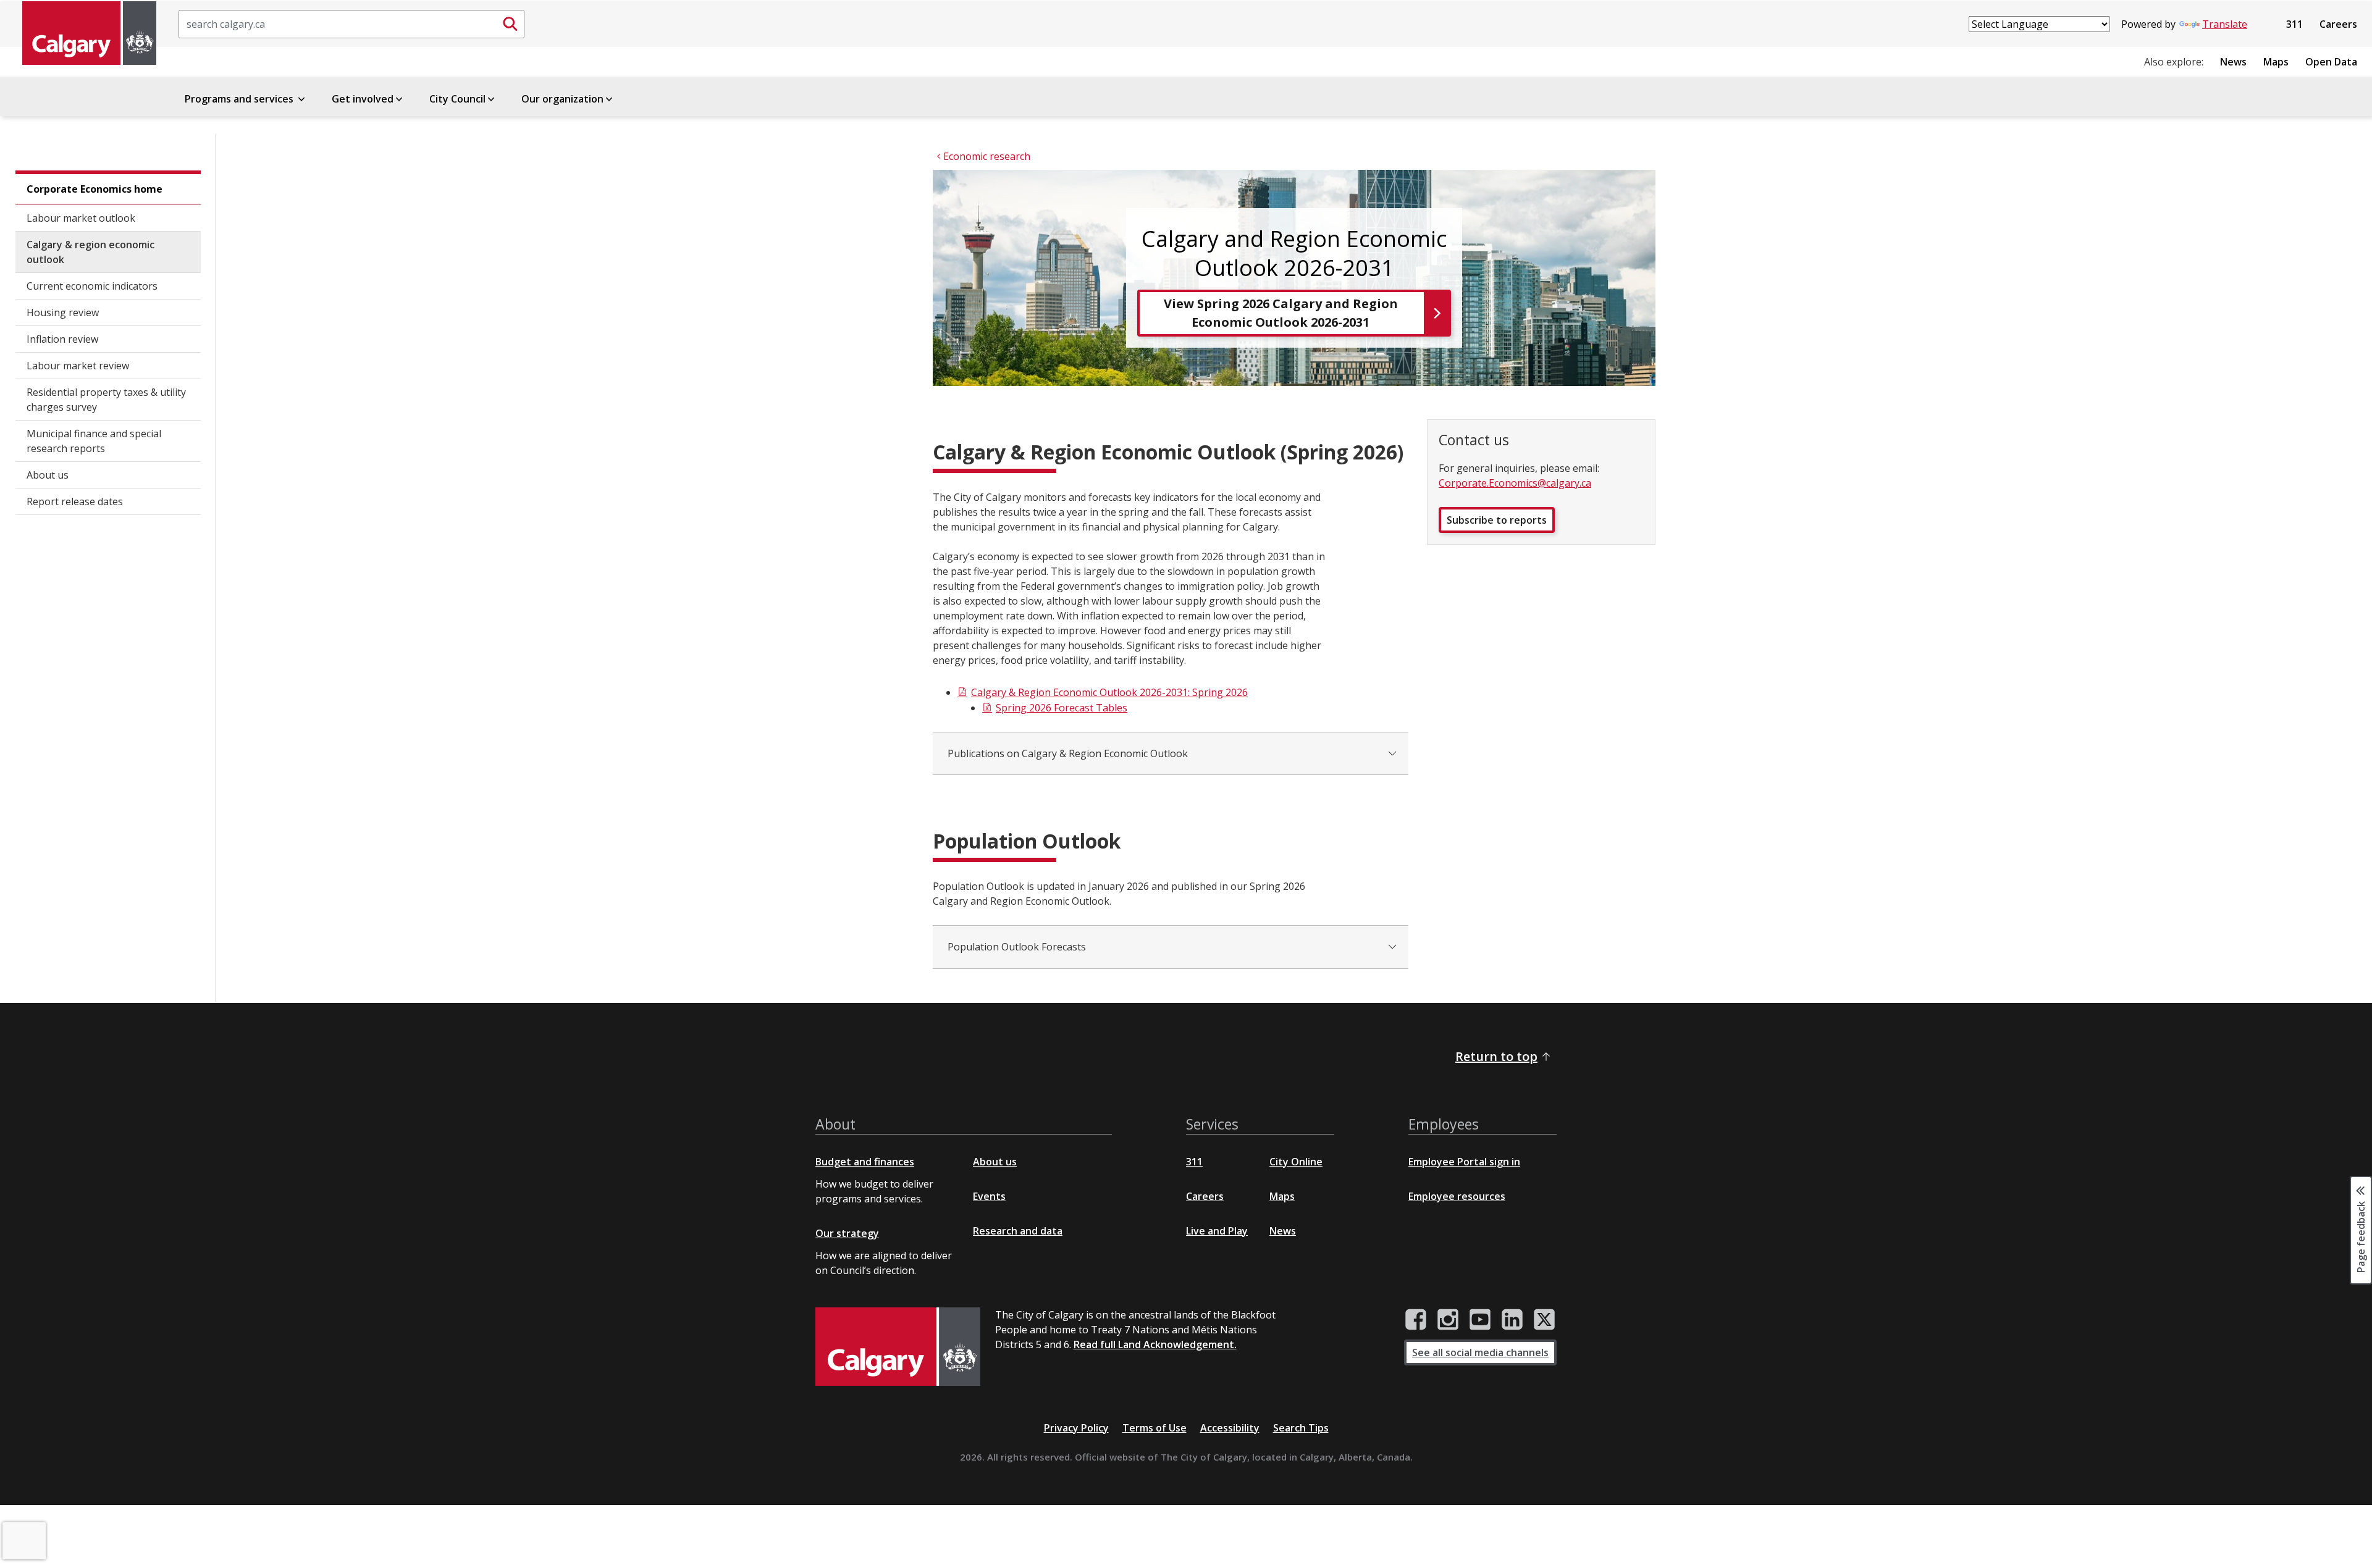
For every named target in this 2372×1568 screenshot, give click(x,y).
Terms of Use (1154, 1428)
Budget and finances (865, 1162)
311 (2294, 24)
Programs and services (240, 99)
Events (989, 1196)
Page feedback (2361, 1236)
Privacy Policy (1076, 1428)
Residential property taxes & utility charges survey (106, 400)
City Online (1296, 1162)
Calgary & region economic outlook (90, 252)
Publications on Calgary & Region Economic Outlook (1068, 753)
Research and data (1018, 1231)
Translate (2225, 24)
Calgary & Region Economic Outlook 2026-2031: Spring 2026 (1109, 692)
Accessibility (1230, 1428)
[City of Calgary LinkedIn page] (1512, 1320)
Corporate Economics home (95, 189)
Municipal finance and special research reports (94, 441)
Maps (2276, 62)
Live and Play (1217, 1231)
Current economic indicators (92, 286)
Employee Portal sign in (1464, 1162)
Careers (2338, 24)
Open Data (2331, 62)
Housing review (63, 312)
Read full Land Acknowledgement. (1155, 1344)
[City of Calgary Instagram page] (1448, 1320)
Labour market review (78, 366)
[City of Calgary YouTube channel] (1480, 1320)
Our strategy (847, 1233)
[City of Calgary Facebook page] (1416, 1320)
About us (48, 475)
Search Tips (1301, 1428)
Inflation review (62, 339)
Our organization (562, 99)
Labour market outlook (81, 218)
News (2233, 62)
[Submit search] (510, 24)
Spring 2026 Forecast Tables (1062, 708)
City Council (457, 99)
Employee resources (1457, 1196)
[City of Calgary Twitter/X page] (1544, 1320)
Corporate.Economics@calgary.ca (1515, 483)
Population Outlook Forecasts (1017, 947)
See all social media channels (1480, 1352)
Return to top (1496, 1056)
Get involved (363, 99)
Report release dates (75, 501)
